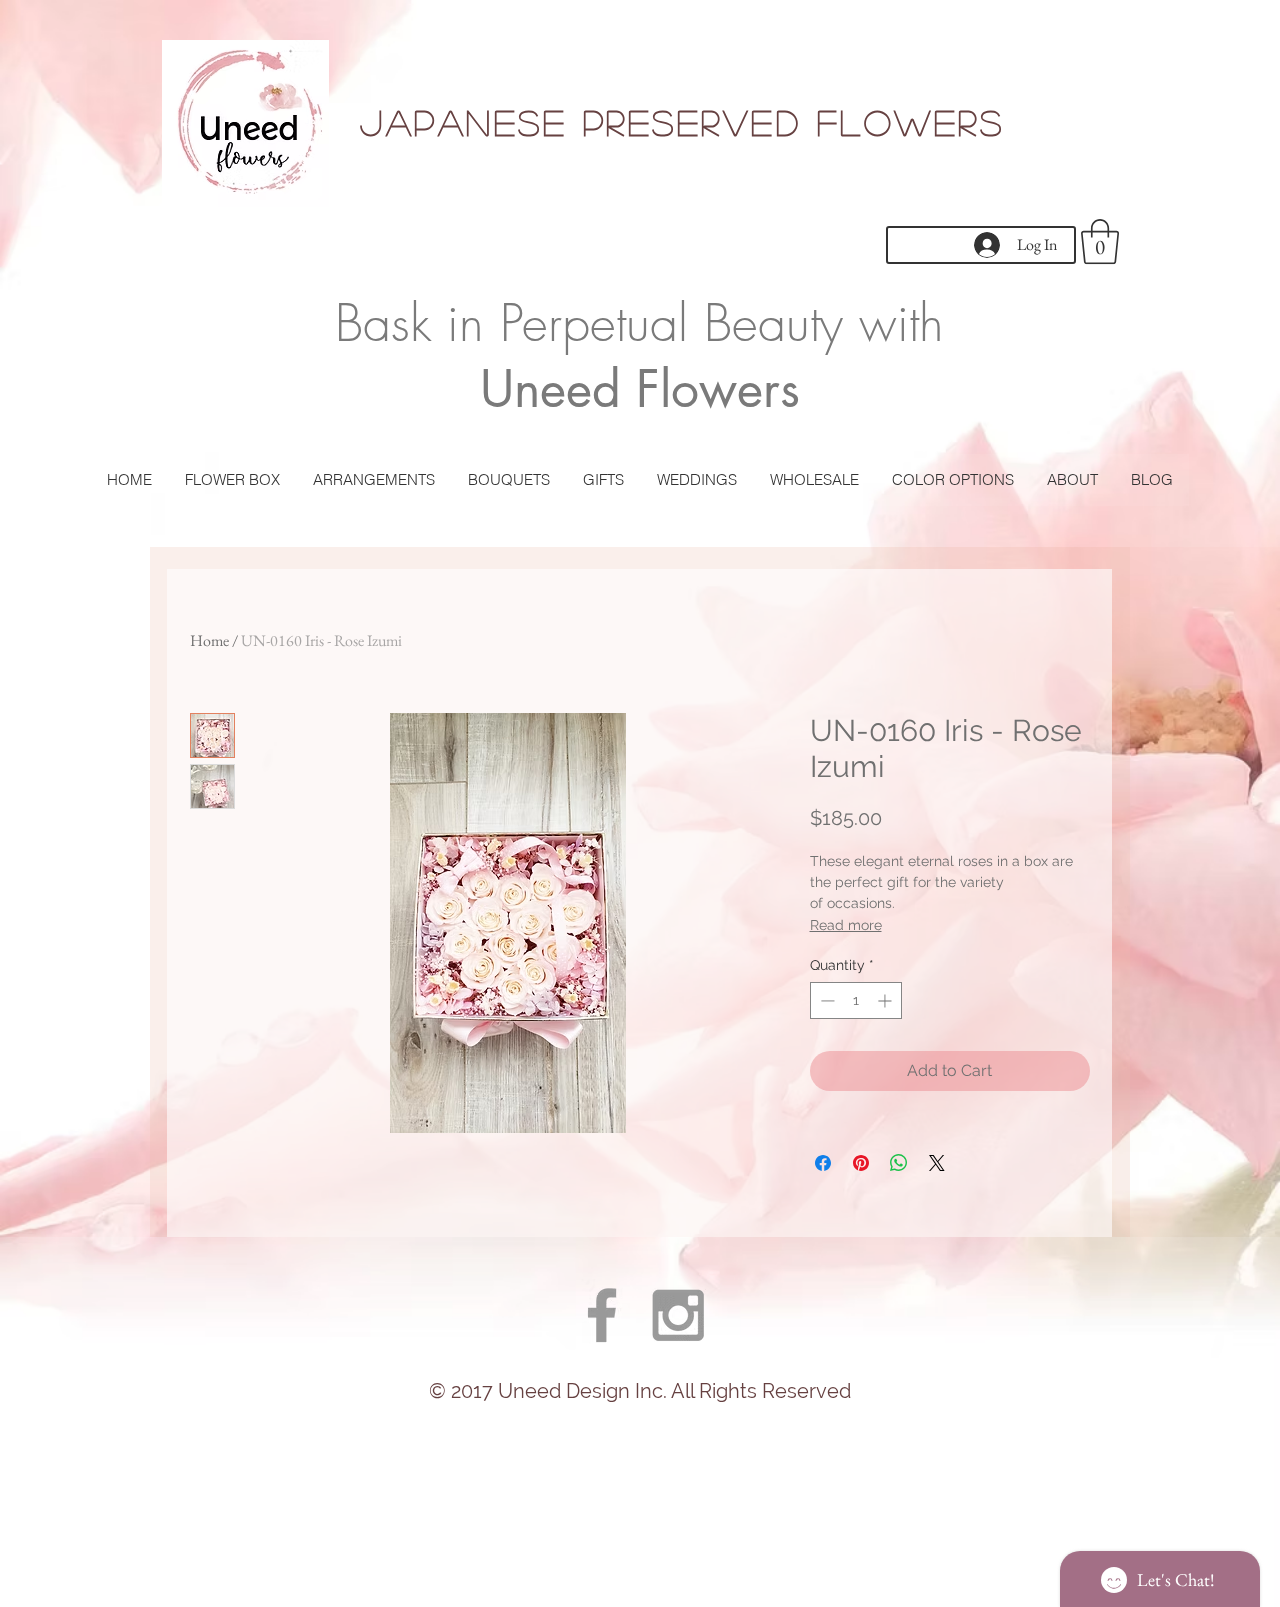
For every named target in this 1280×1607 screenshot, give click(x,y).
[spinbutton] (856, 1000)
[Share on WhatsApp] (899, 1163)
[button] (1100, 241)
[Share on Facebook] (823, 1163)
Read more (846, 925)
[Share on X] (937, 1163)
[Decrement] (825, 1000)
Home (209, 640)
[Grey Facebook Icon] (602, 1315)
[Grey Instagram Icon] (678, 1315)
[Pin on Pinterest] (861, 1163)
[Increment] (886, 1000)
